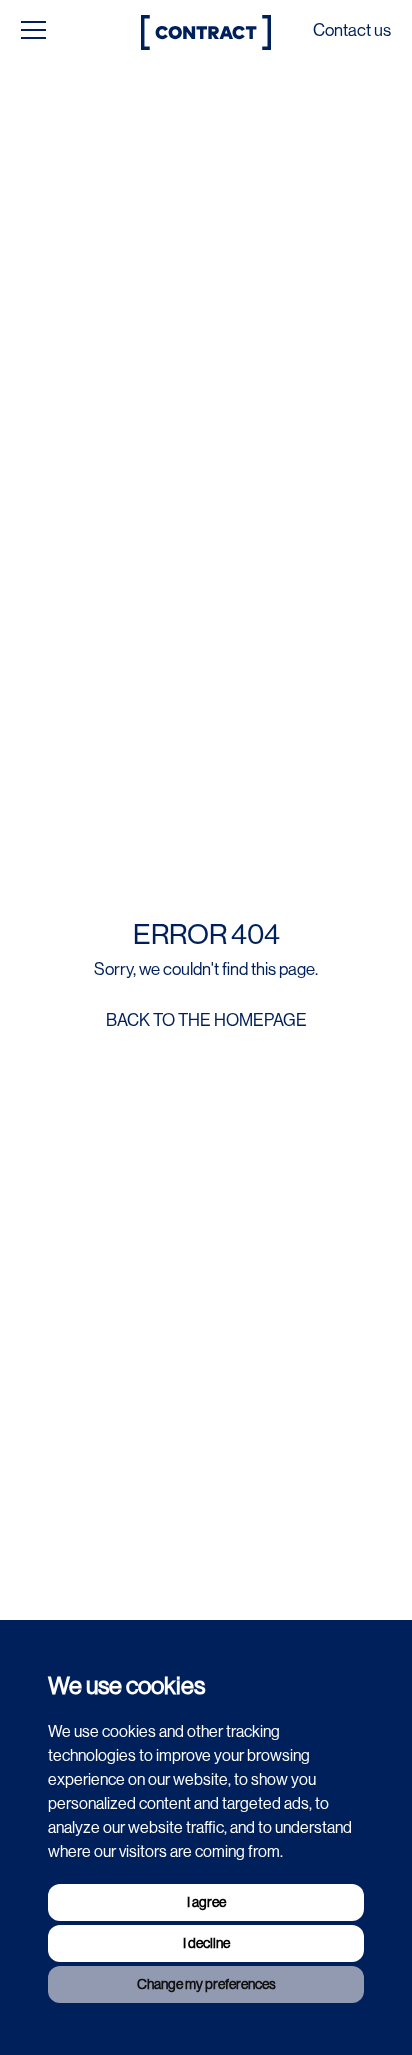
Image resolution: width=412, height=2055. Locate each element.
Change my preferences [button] (206, 1984)
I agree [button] (206, 1902)
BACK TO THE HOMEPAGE (206, 1020)
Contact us (352, 30)
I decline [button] (206, 1943)
